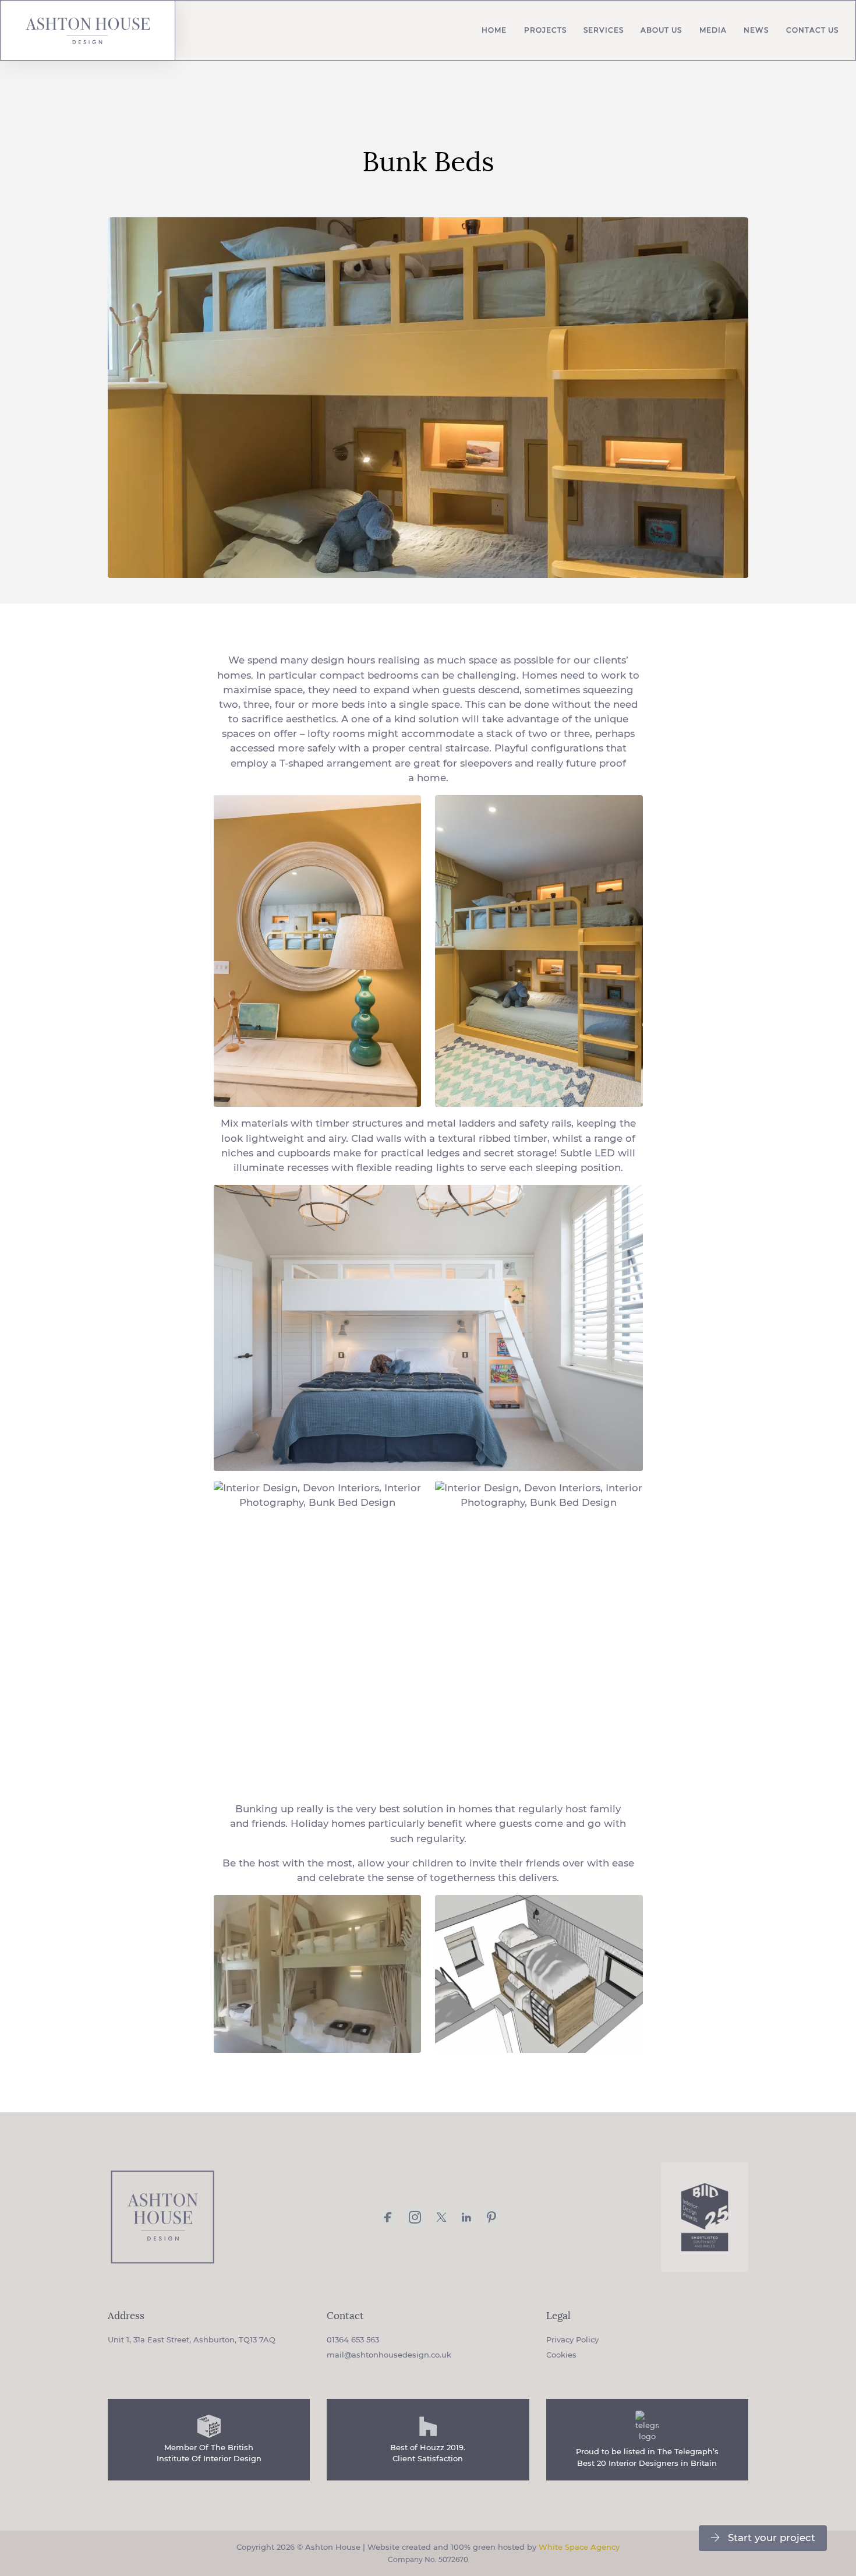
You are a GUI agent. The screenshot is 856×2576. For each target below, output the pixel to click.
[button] (763, 2538)
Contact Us (812, 30)
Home (494, 30)
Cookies (561, 2355)
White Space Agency (579, 2547)
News (756, 30)
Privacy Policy (572, 2339)
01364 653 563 (353, 2339)
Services (604, 30)
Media (713, 30)
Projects (545, 30)
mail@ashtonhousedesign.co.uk (389, 2355)
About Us (661, 30)
